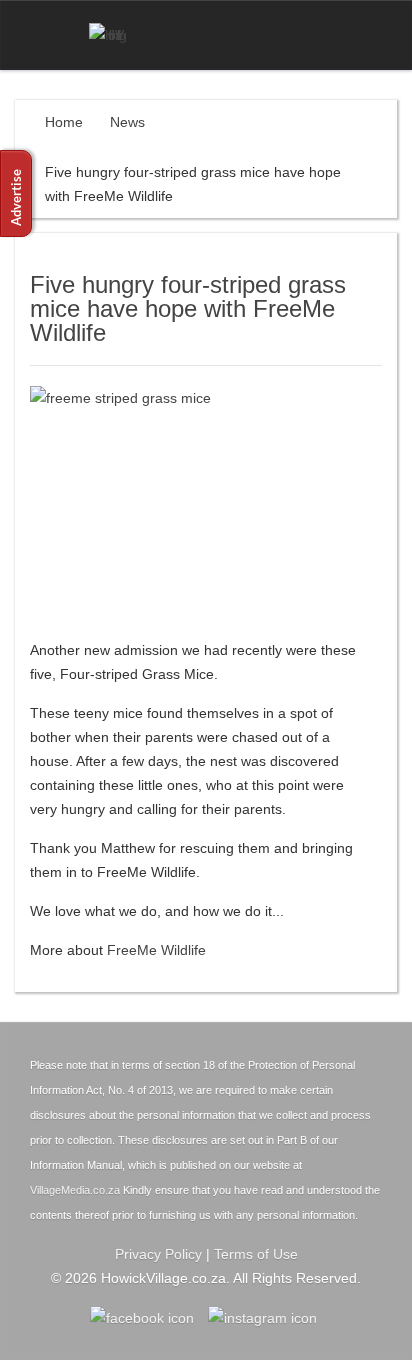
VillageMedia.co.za (75, 1190)
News (127, 122)
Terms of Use (256, 1254)
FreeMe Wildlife (156, 950)
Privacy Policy (158, 1254)
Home (64, 122)
